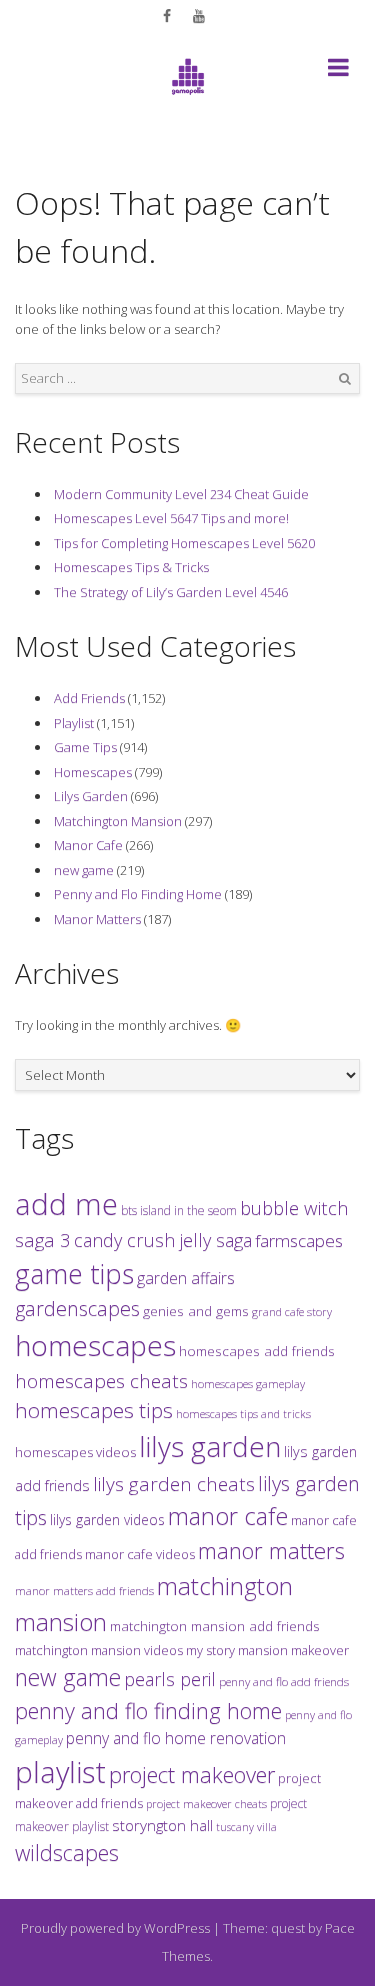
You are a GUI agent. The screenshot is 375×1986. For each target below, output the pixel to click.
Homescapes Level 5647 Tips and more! (171, 518)
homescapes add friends (257, 1351)
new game (84, 870)
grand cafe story (292, 1311)
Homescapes (93, 772)
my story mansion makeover (267, 1650)
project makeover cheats (206, 1803)
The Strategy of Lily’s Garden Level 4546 (171, 592)
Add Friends (89, 698)
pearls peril (170, 1679)
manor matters (271, 1550)
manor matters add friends (84, 1590)
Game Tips (85, 747)
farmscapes (299, 1240)
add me (66, 1204)
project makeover (192, 1774)
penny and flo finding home (148, 1710)
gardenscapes (77, 1308)
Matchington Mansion (118, 821)
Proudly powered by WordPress (115, 1928)
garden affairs (186, 1278)
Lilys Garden (91, 796)
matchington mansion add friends (215, 1626)
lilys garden (210, 1446)
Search (345, 379)
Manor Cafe (88, 845)
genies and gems (196, 1311)
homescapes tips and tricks (243, 1413)
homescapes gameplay (248, 1383)
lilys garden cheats (174, 1484)
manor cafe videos (140, 1554)
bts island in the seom (179, 1210)
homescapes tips (94, 1410)
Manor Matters (97, 919)
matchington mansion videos (99, 1650)
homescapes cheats (101, 1381)
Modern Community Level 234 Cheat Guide (181, 494)
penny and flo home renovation (176, 1738)
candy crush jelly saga (163, 1240)
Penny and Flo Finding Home (138, 894)
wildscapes (67, 1852)
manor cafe (228, 1516)
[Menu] (338, 71)
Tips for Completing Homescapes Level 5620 (184, 543)
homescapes (95, 1345)
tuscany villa (246, 1827)
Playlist (74, 723)
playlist (60, 1772)
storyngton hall (162, 1825)
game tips (74, 1273)
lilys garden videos (107, 1519)
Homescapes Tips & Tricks (131, 567)
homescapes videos (75, 1452)
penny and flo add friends (284, 1681)
